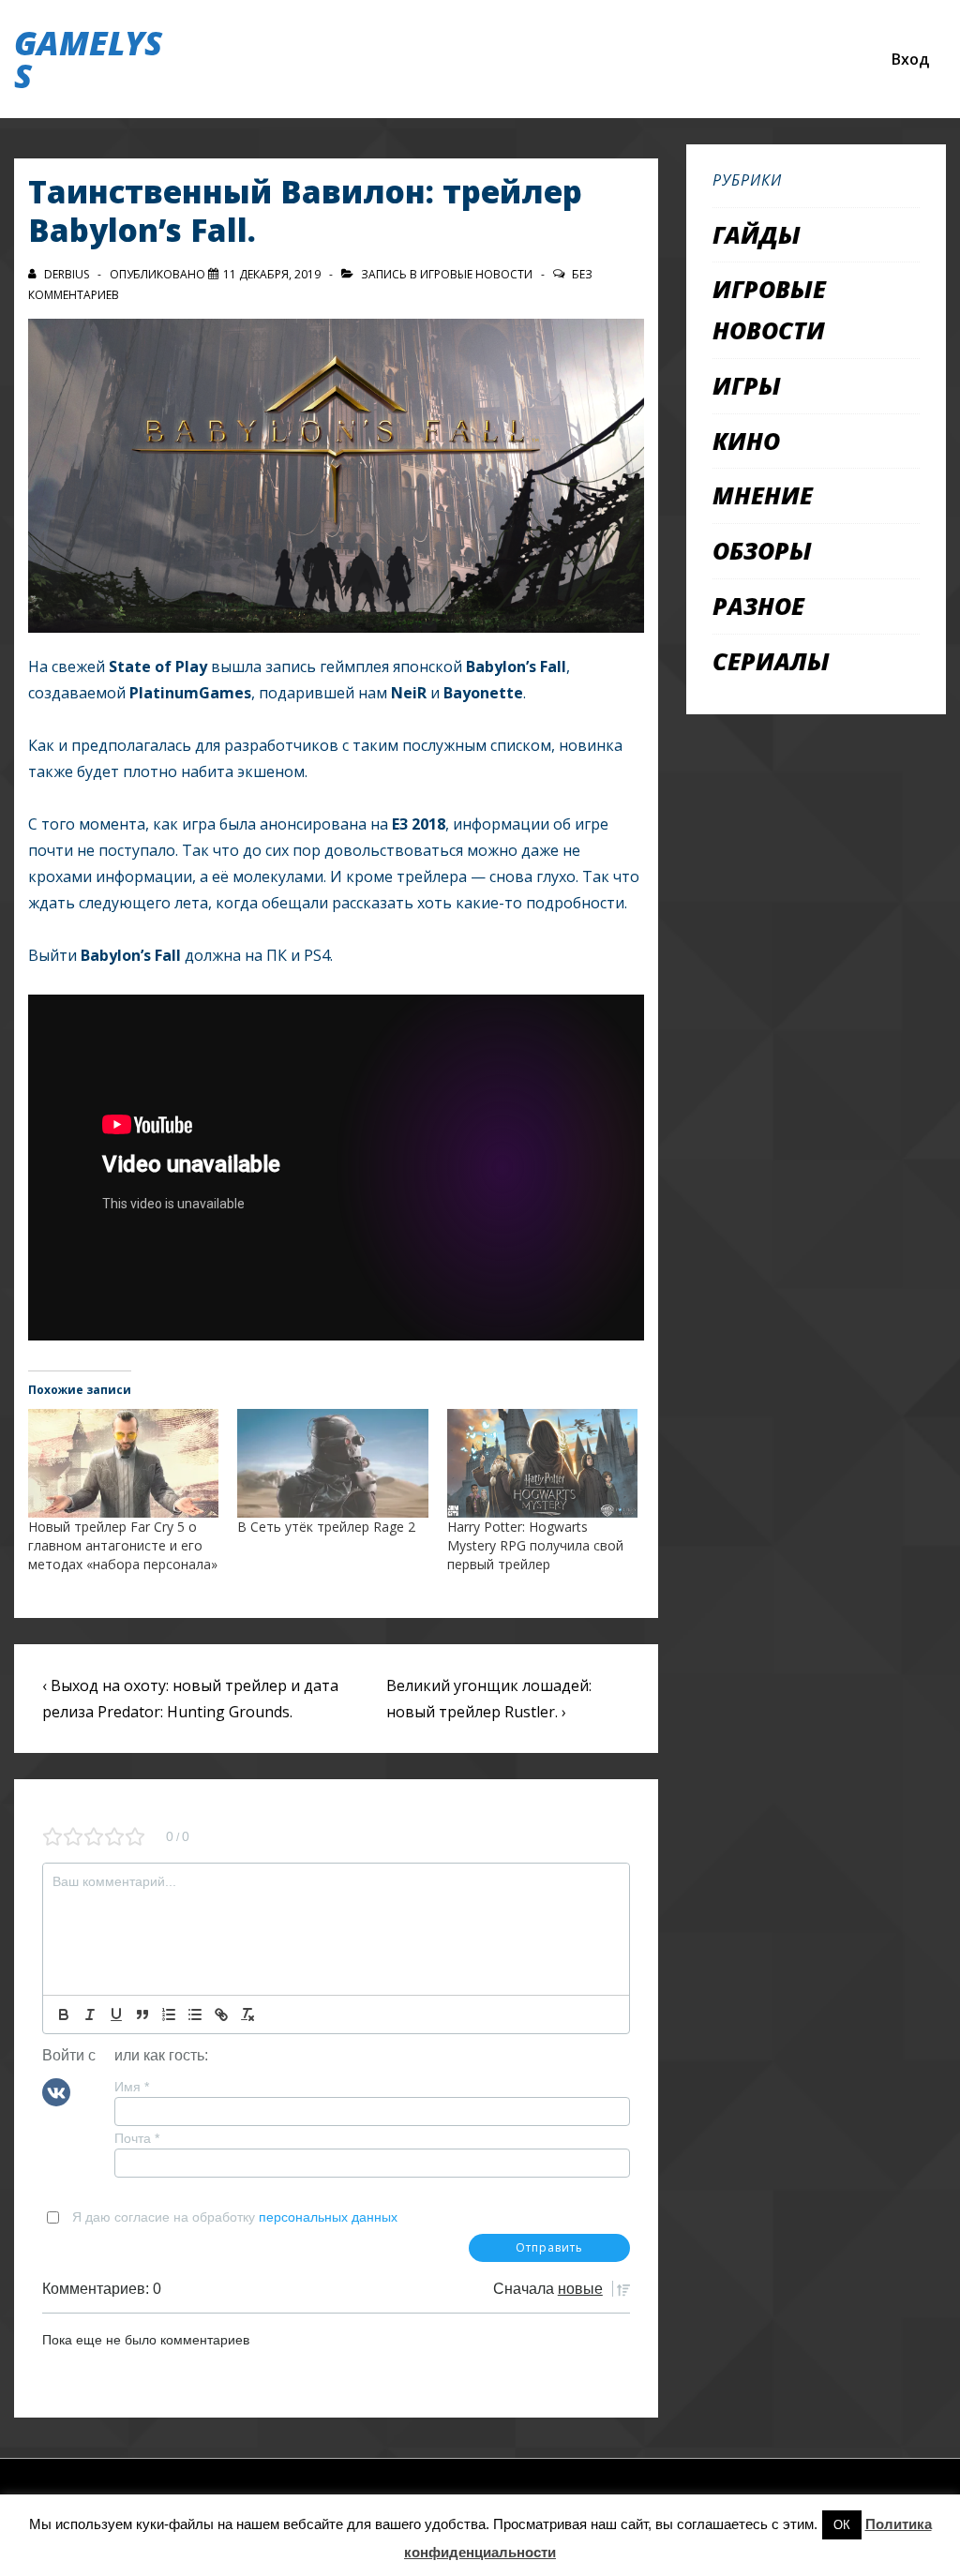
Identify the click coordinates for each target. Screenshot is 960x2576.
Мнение (763, 495)
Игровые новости (476, 274)
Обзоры (762, 550)
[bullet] (195, 2014)
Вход (910, 59)
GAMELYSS (88, 59)
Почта (137, 2138)
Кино (746, 441)
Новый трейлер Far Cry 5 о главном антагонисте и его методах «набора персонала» (123, 1545)
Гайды (757, 234)
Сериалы (771, 661)
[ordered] (169, 2014)
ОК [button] (842, 2525)
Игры (747, 385)
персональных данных (328, 2217)
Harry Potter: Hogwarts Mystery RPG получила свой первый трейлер (535, 1545)
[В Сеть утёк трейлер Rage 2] (332, 1463)
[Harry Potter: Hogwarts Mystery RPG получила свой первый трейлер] (542, 1463)
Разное (758, 606)
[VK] (56, 2090)
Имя (132, 2087)
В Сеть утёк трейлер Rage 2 (326, 1527)
